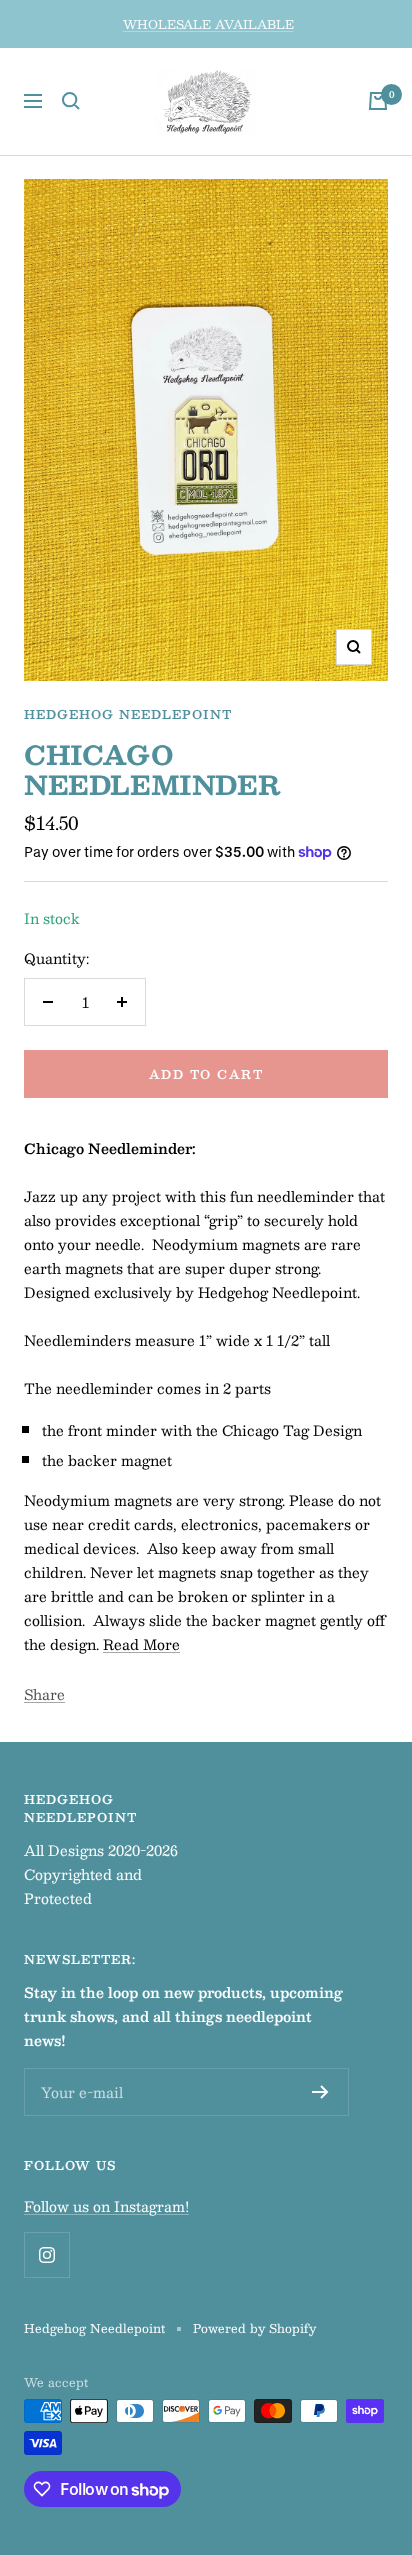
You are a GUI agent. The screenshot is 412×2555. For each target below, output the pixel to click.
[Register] (320, 2092)
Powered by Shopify (254, 2328)
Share (44, 1694)
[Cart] (378, 101)
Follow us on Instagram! (106, 2206)
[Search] (71, 101)
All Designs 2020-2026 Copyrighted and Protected (101, 1874)
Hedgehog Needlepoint (128, 714)
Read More (141, 1644)
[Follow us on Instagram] (46, 2254)
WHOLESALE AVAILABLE (208, 24)
